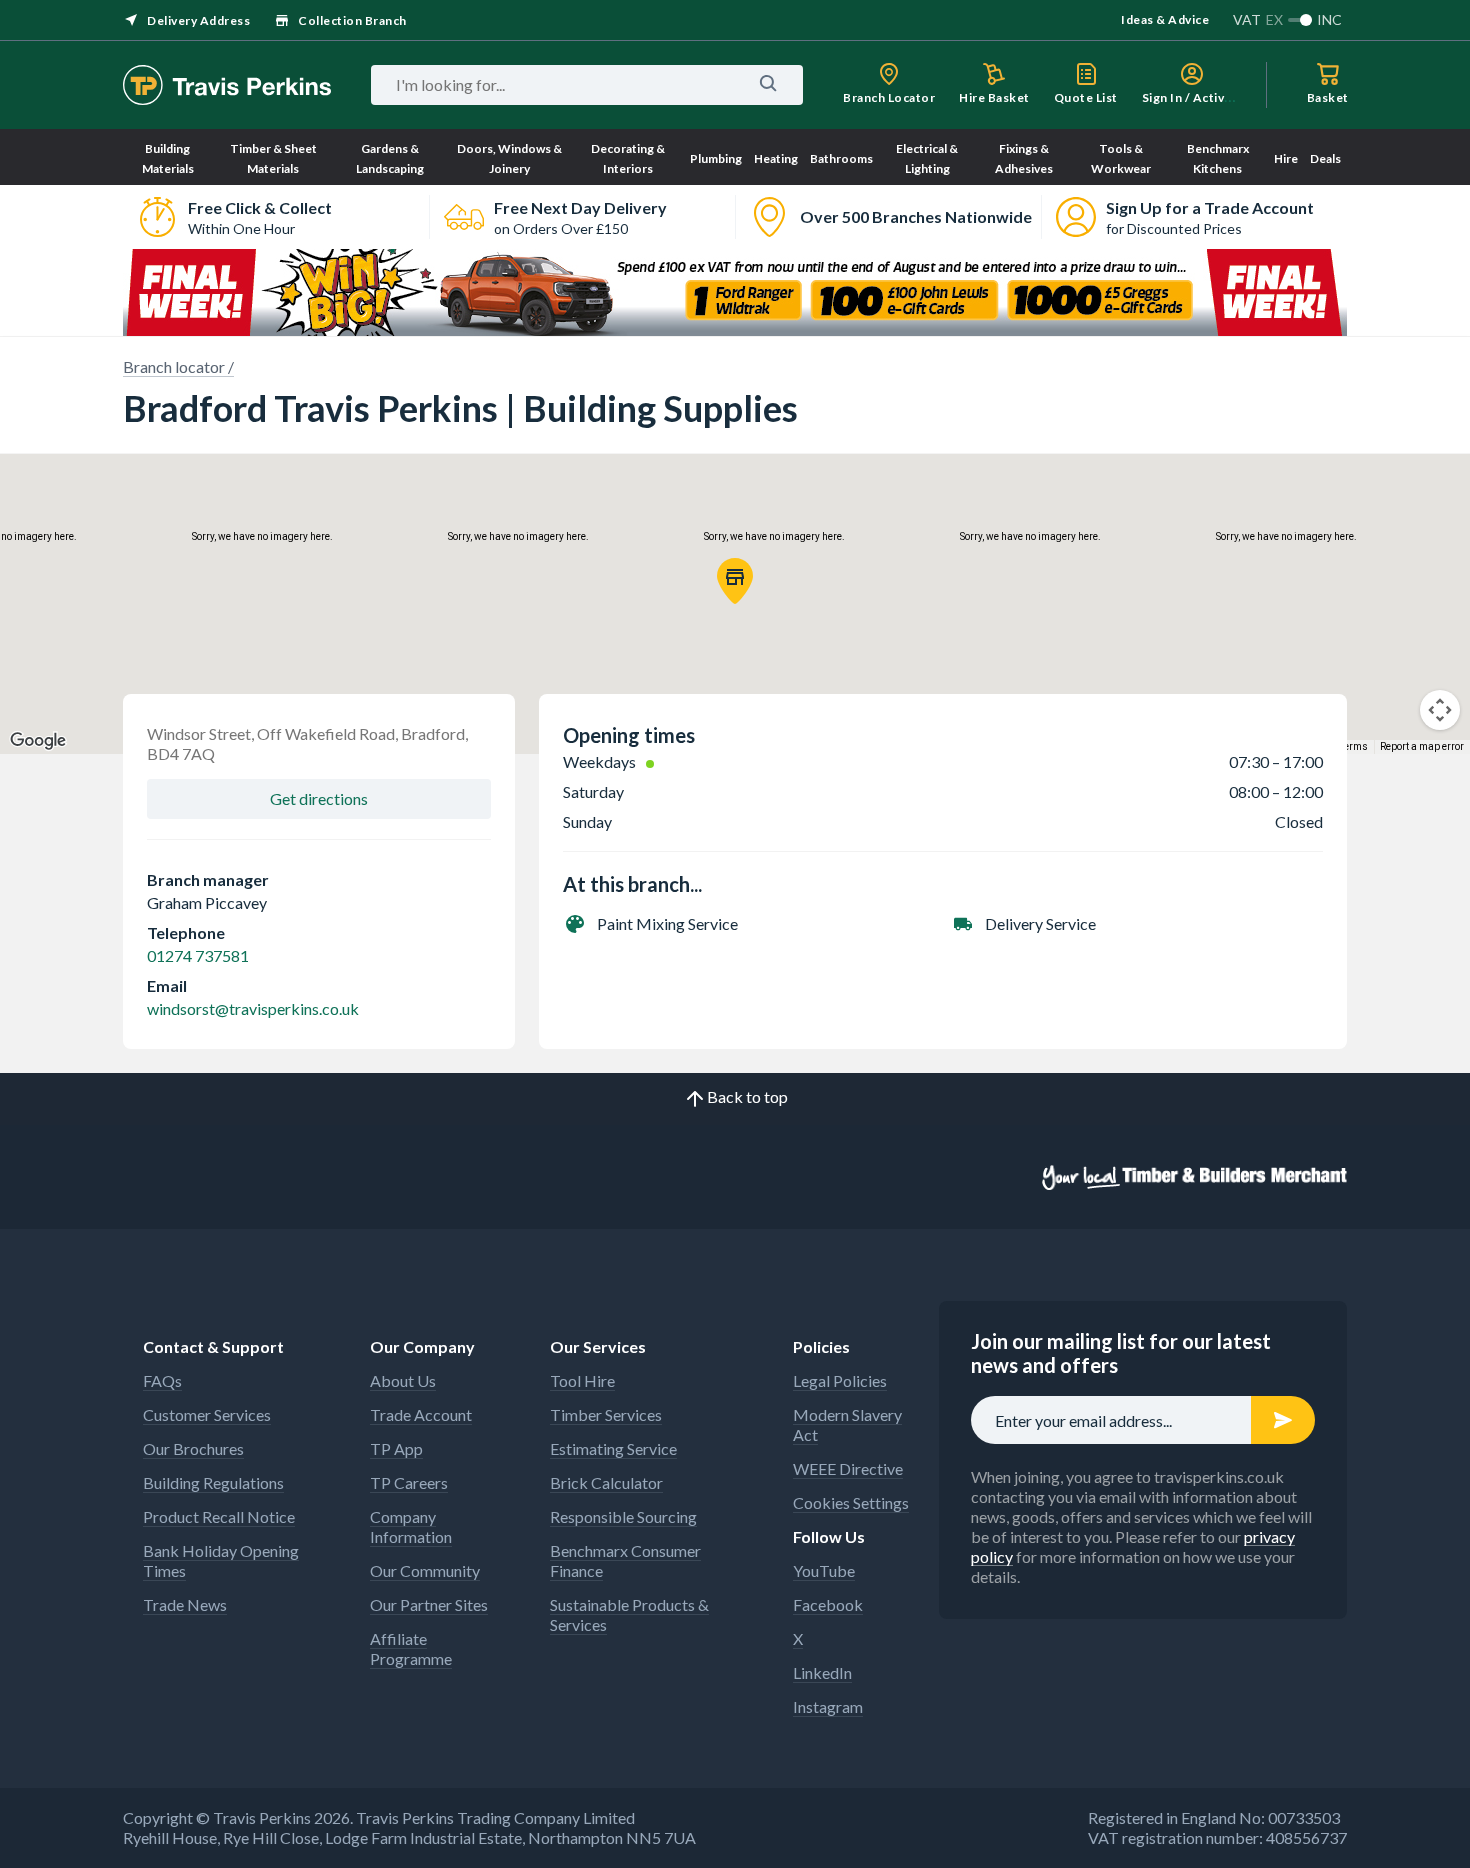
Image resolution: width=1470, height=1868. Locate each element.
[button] (735, 581)
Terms (1353, 746)
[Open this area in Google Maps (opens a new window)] (38, 741)
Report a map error (1422, 746)
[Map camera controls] (1440, 710)
